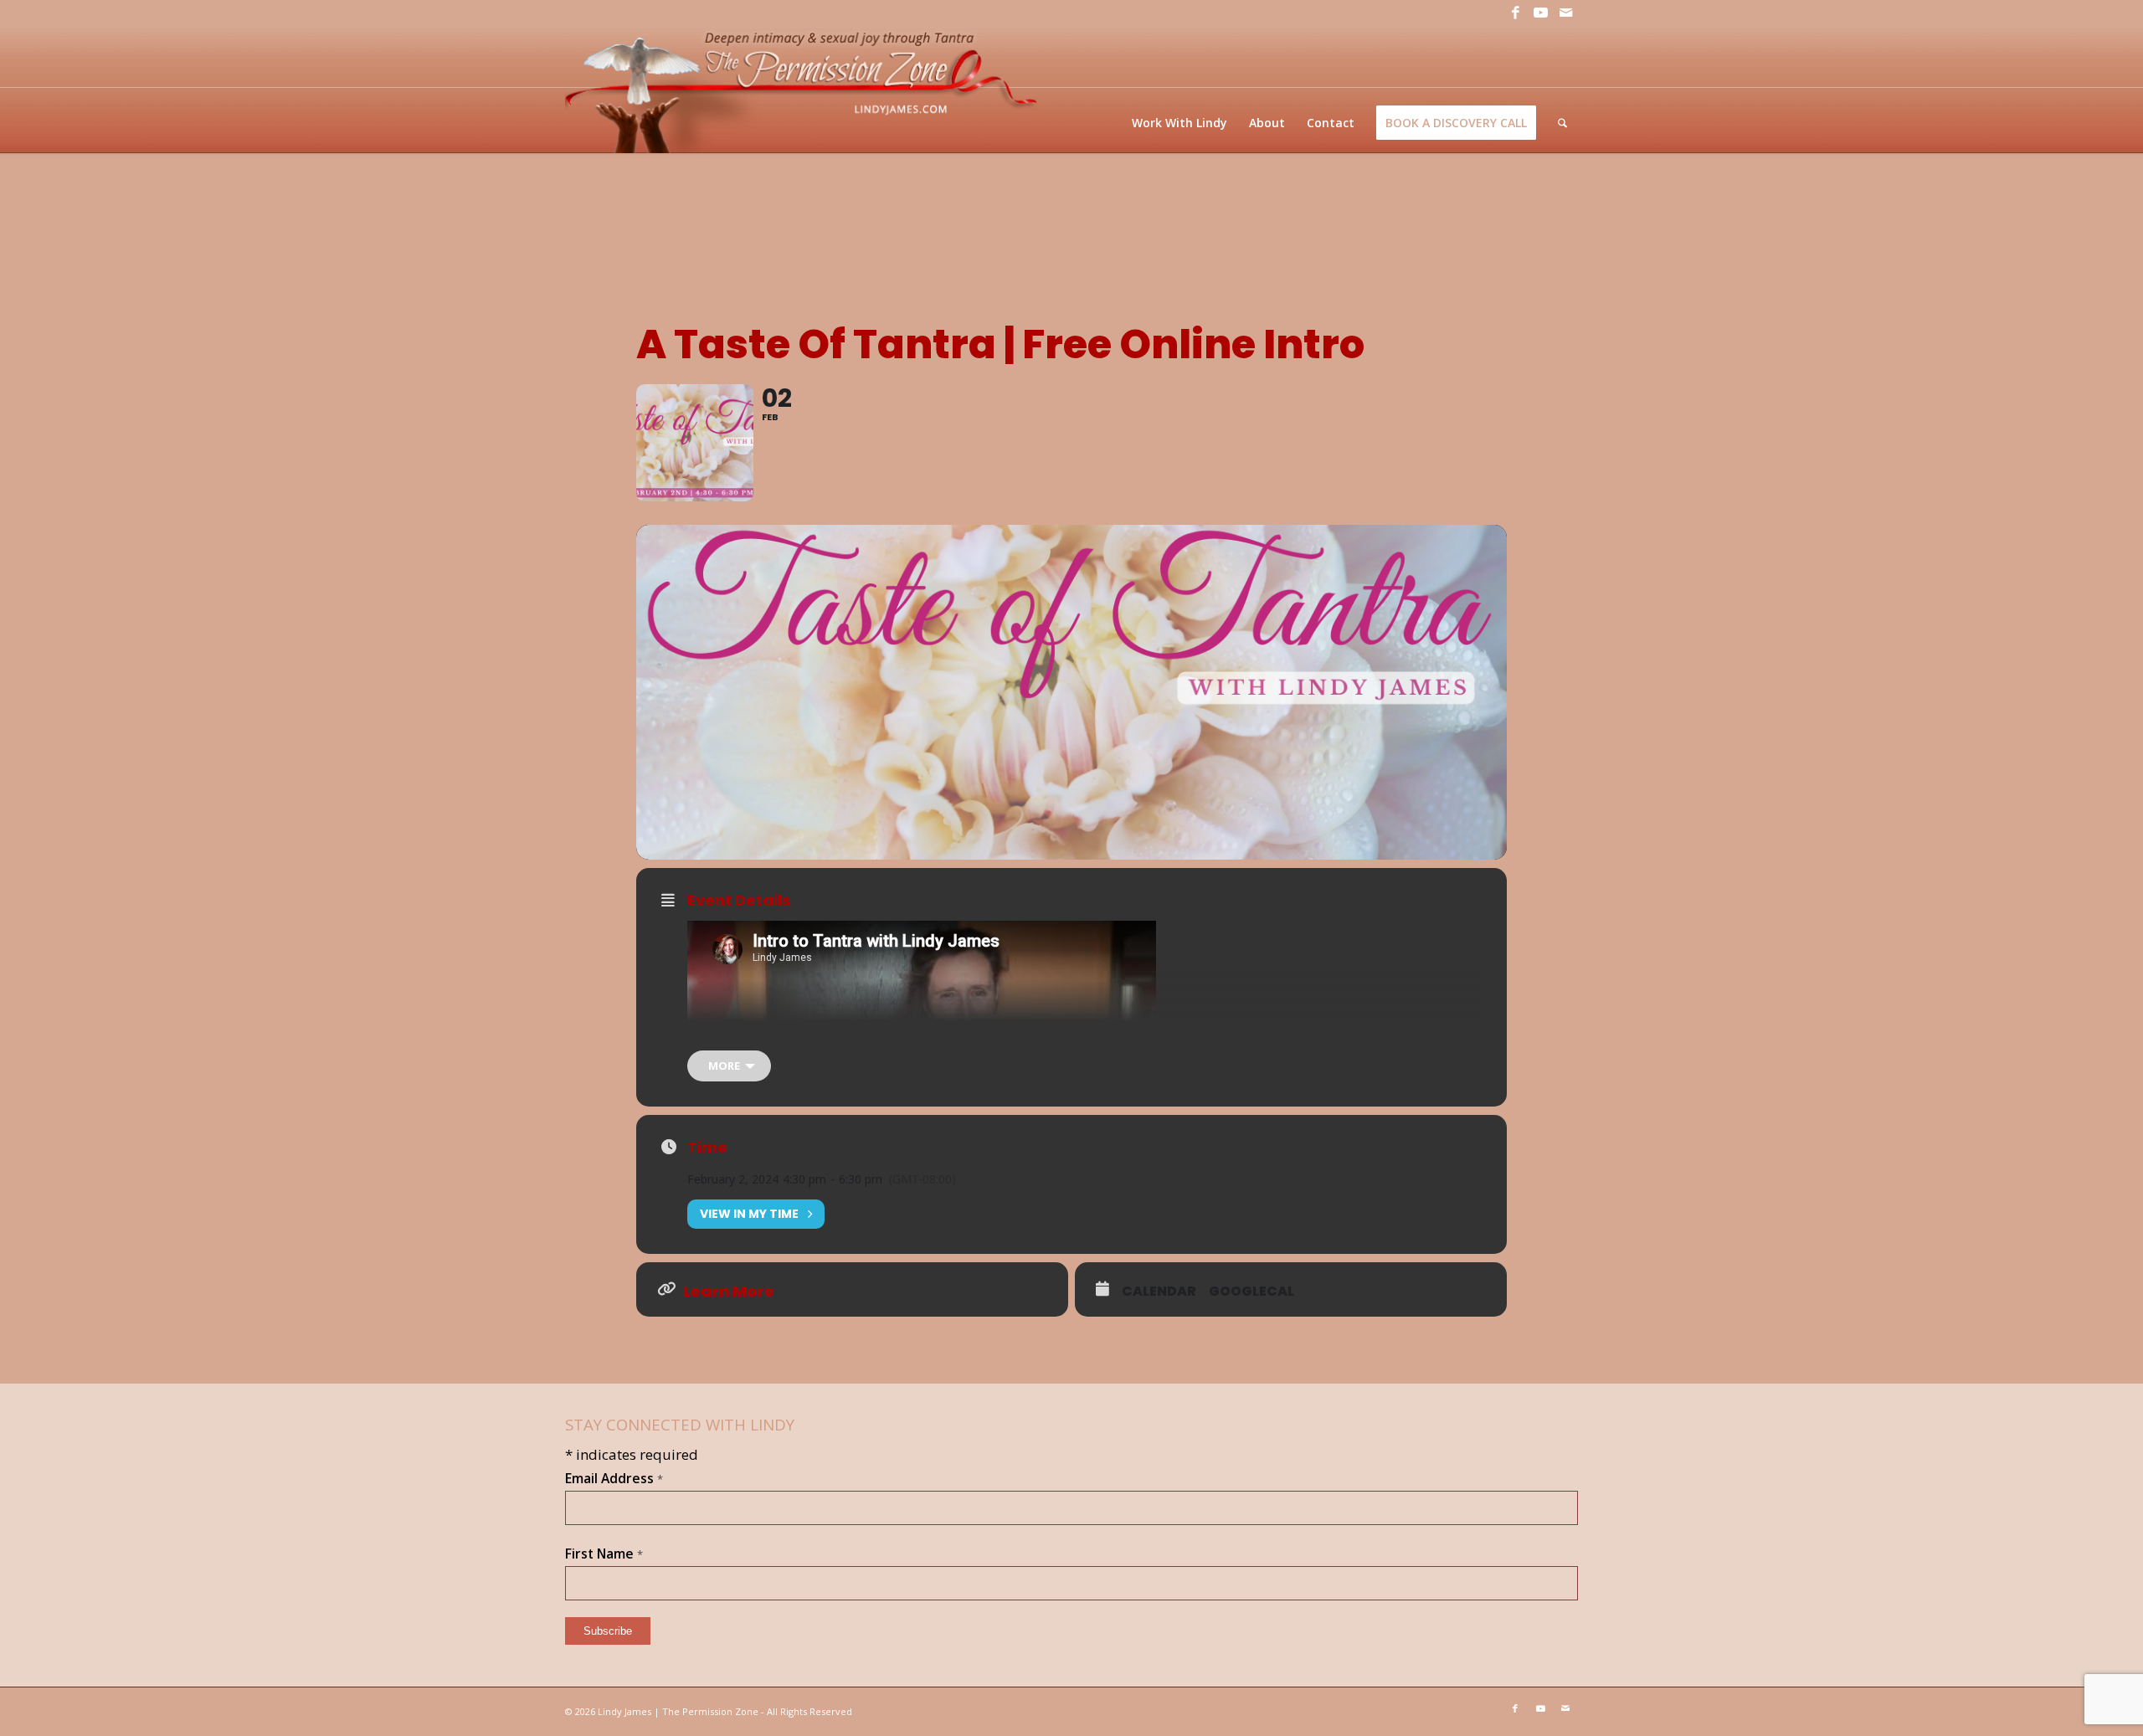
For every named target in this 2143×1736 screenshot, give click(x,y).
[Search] (1562, 123)
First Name (604, 1554)
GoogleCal (1251, 1292)
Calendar (1159, 1292)
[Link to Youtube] (1540, 13)
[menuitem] (1179, 123)
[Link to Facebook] (1515, 13)
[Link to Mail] (1565, 13)
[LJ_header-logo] (804, 89)
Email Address (614, 1478)
